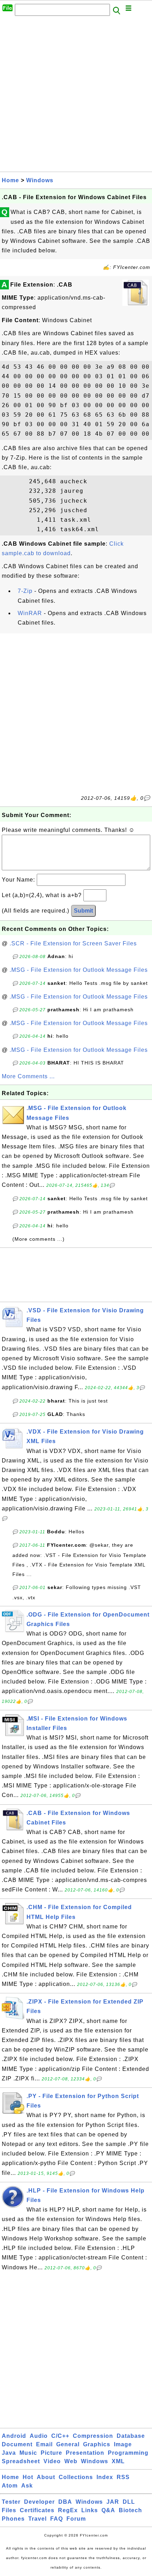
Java (9, 2453)
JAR (113, 2502)
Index (105, 2477)
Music (28, 2453)
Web (71, 2461)
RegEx (68, 2510)
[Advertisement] (76, 96)
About (46, 2477)
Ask (27, 2486)
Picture (51, 2453)
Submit (83, 911)
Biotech (130, 2510)
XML (118, 2461)
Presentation (85, 2453)
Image (123, 2444)
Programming (128, 2453)
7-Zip (25, 591)
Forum (76, 2519)
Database (131, 2436)
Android (14, 2436)
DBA (65, 2502)
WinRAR (30, 613)
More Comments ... (28, 1076)
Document (17, 2444)
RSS (123, 2477)
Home (10, 180)
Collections (76, 2477)
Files (9, 2510)
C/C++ (60, 2436)
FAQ (57, 2519)
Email (44, 2444)
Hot (28, 2477)
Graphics (97, 2444)
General (68, 2444)
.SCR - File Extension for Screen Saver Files (73, 943)
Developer (39, 2502)
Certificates (37, 2510)
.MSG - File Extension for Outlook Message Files (79, 970)
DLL (129, 2502)
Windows (40, 180)
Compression (93, 2436)
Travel (37, 2519)
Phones (13, 2519)
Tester (11, 2502)
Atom (10, 2486)
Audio (39, 2436)
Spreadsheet (21, 2461)
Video (52, 2461)
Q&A (108, 2510)
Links (90, 2510)
